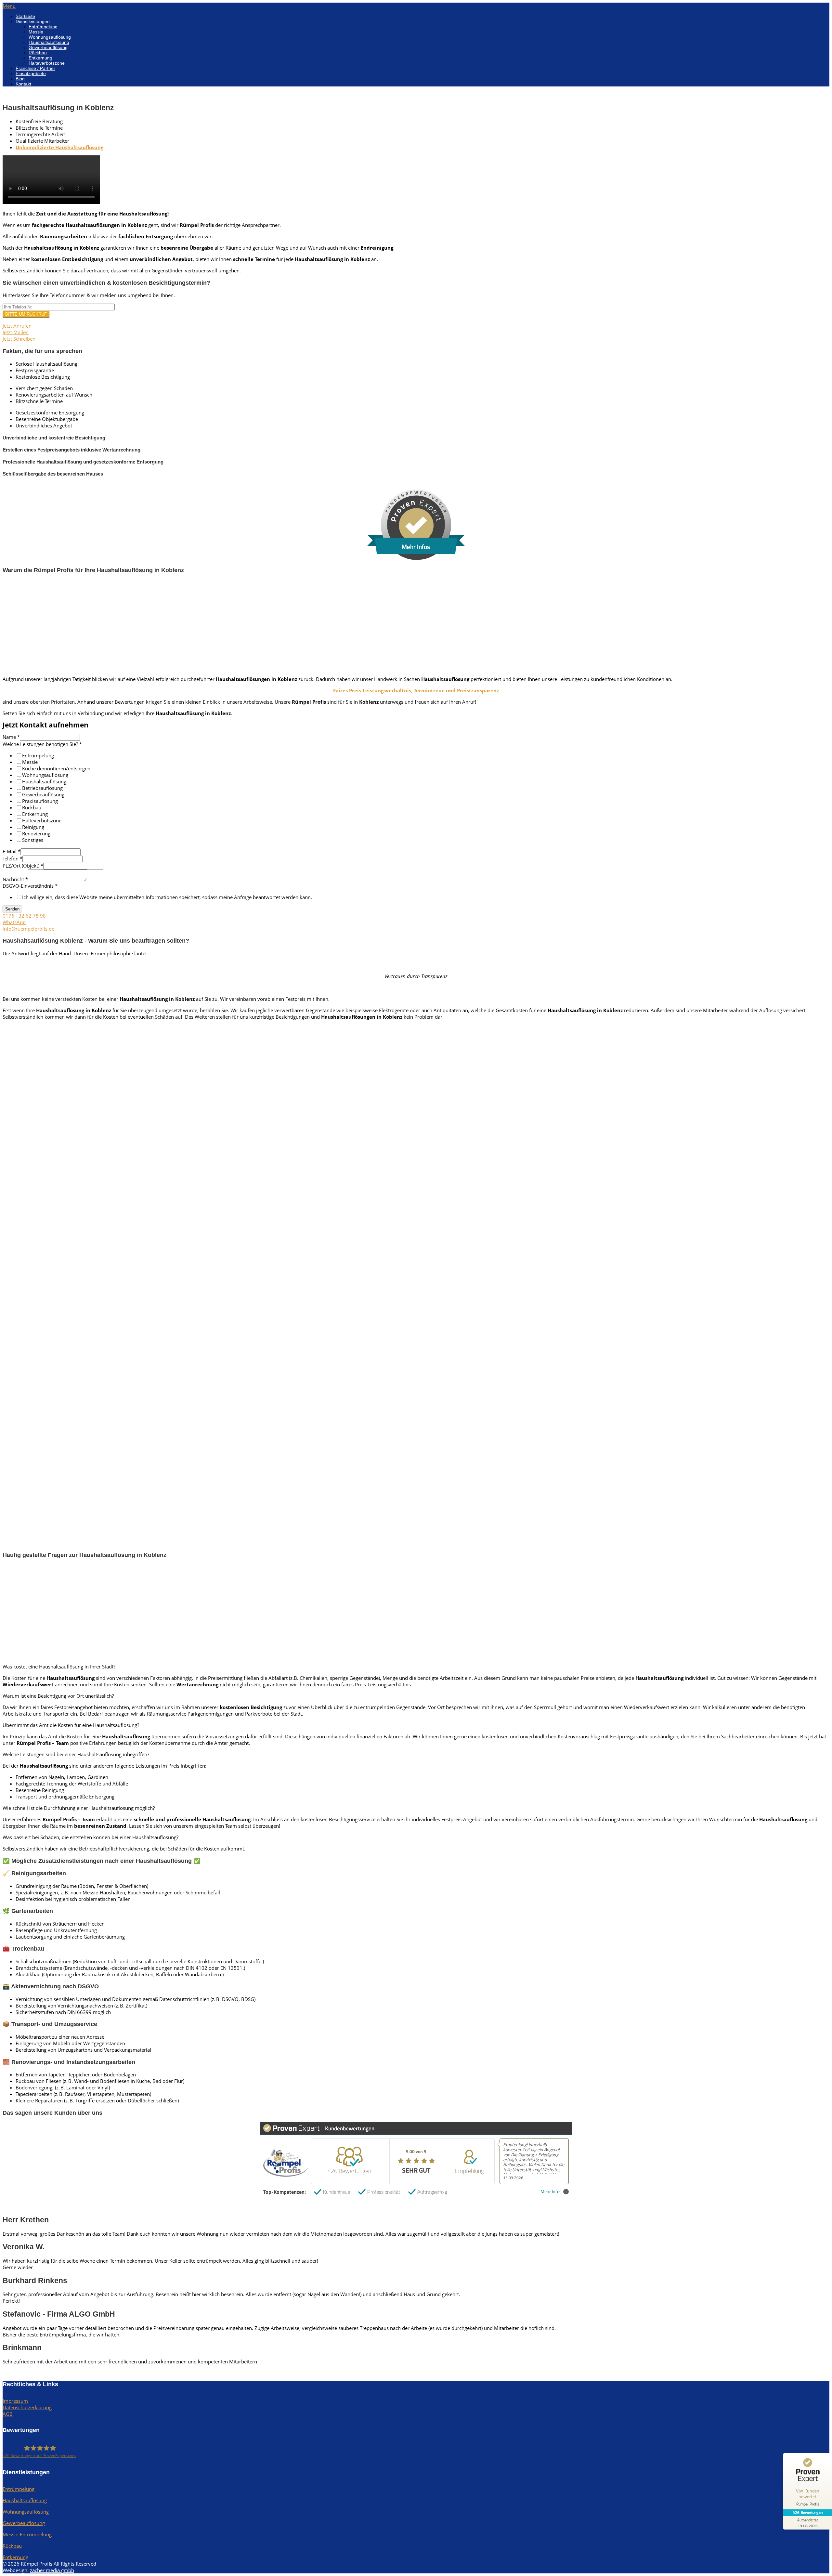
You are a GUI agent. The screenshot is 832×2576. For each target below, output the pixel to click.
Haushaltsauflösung (49, 42)
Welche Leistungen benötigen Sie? (42, 744)
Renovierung (36, 833)
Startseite (25, 16)
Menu (9, 6)
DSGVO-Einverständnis (30, 886)
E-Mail (12, 851)
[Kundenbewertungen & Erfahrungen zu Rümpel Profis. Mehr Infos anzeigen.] (416, 558)
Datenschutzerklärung (27, 2407)
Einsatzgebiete (31, 73)
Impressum (15, 2401)
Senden (12, 909)
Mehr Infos (551, 2192)
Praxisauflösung (40, 801)
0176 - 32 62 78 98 (24, 916)
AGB (8, 2414)
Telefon (13, 858)
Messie (36, 32)
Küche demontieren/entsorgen (56, 768)
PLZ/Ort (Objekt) (23, 866)
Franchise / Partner (35, 68)
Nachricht (15, 879)
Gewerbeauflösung (48, 47)
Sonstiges (33, 840)
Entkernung (40, 58)
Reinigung (33, 827)
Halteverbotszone (47, 63)
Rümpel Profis (37, 2564)
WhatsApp (14, 922)
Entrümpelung (43, 27)
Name (11, 737)
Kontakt (23, 84)
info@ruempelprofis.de (28, 929)
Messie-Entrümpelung (27, 2534)
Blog (20, 79)
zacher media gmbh (52, 2570)
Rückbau (38, 53)
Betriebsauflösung (42, 788)
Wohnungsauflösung (50, 37)
